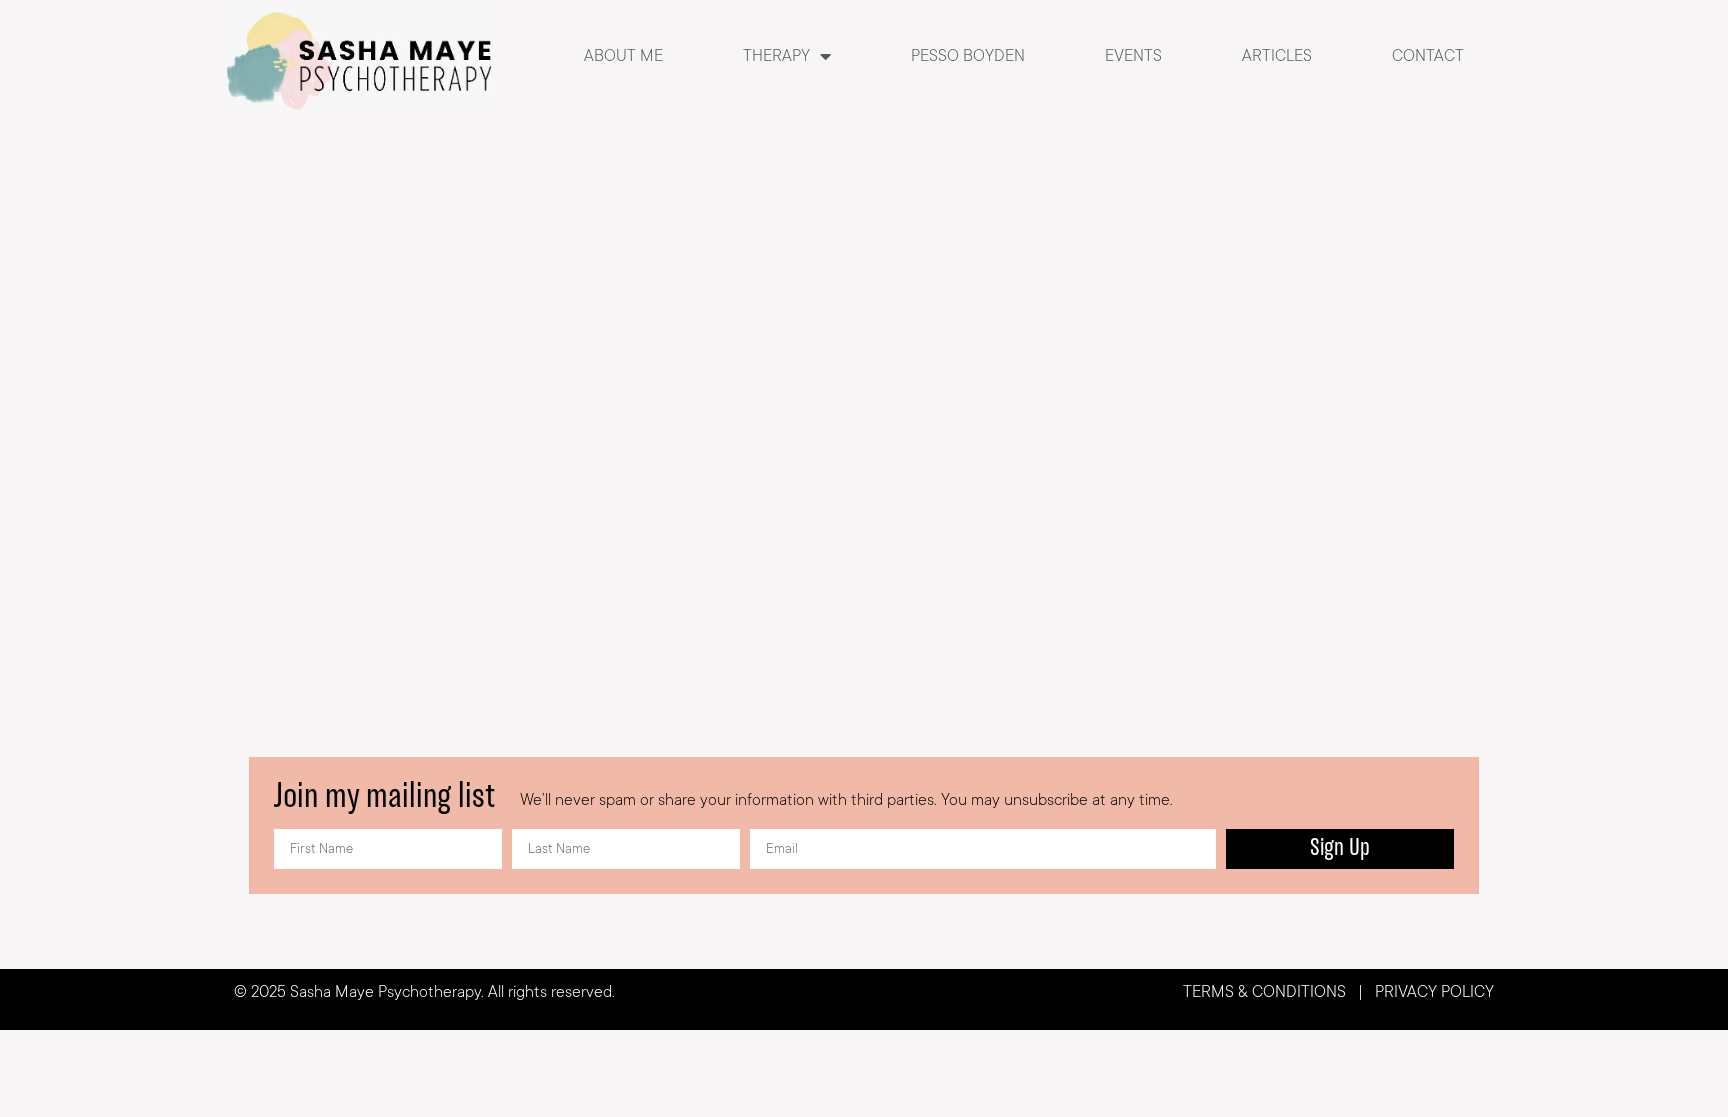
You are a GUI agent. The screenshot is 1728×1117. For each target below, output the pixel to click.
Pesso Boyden (968, 56)
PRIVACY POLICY (1432, 992)
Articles (1277, 56)
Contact (1428, 56)
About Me (623, 56)
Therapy (776, 56)
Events (1133, 56)
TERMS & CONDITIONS (1264, 992)
